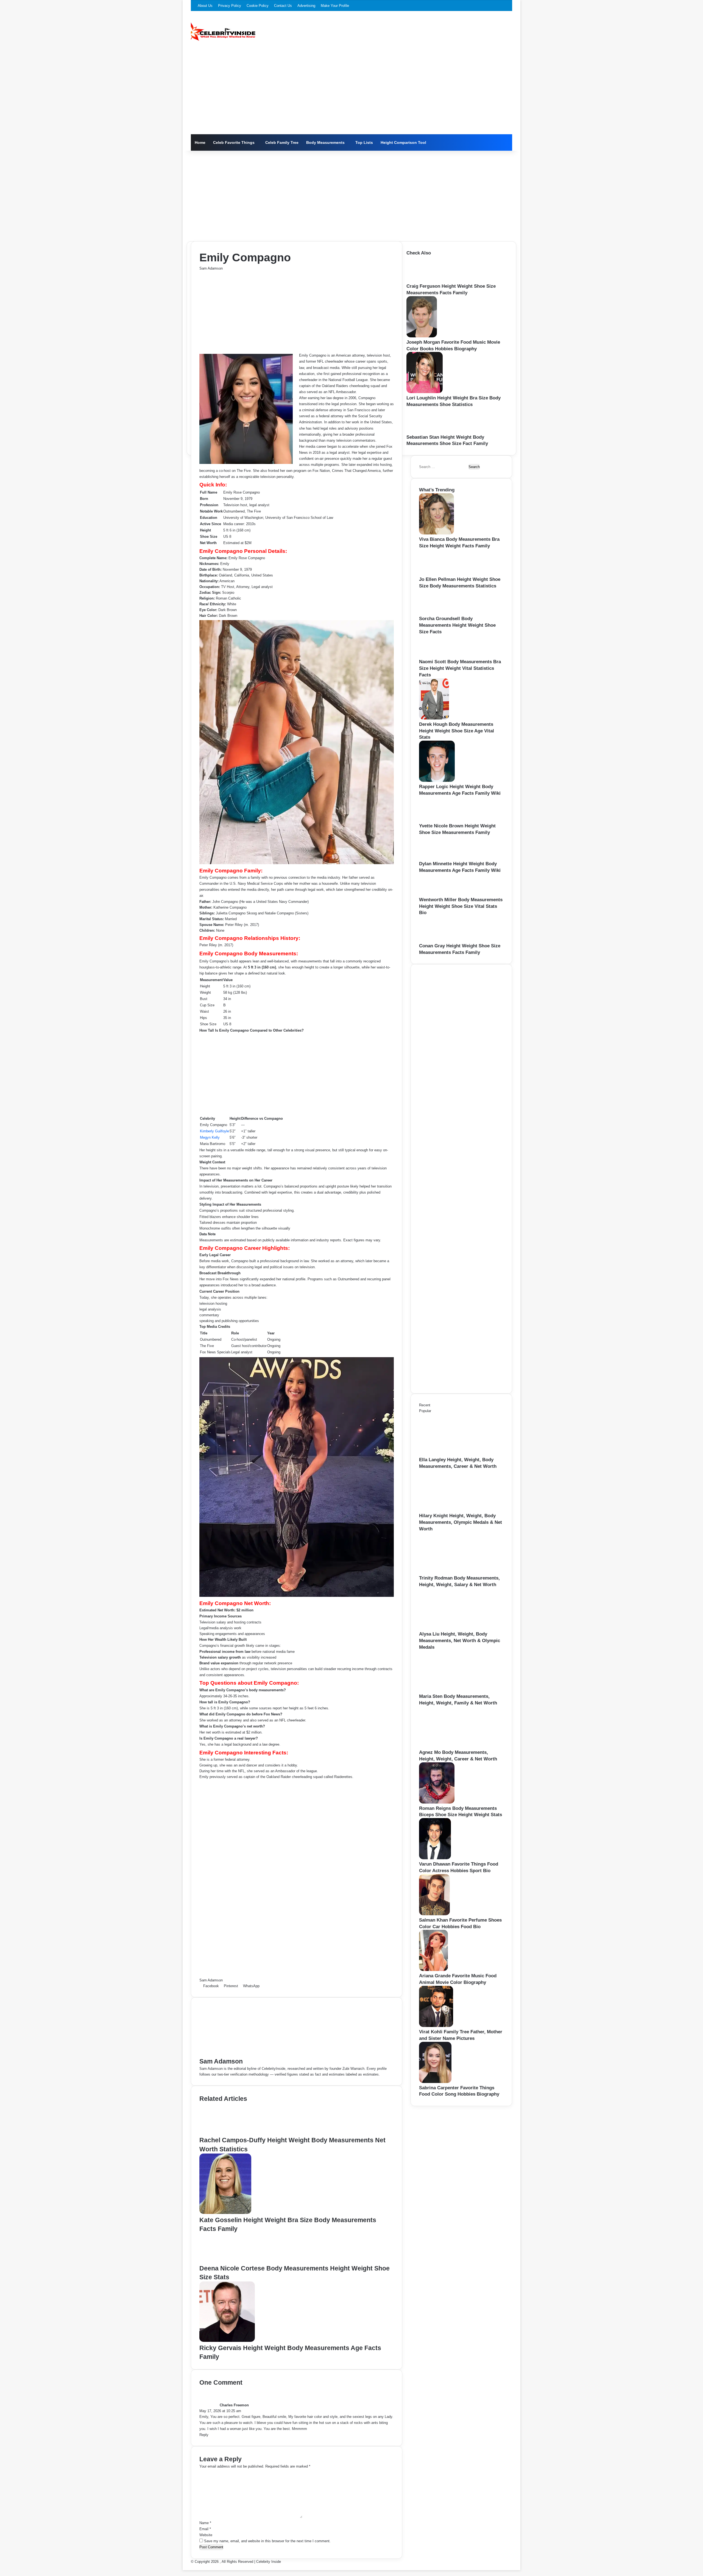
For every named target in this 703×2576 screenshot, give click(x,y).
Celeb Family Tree (282, 142)
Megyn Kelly (210, 1137)
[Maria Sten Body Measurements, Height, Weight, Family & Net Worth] (449, 1690)
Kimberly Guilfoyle (214, 1131)
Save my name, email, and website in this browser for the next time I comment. (267, 2541)
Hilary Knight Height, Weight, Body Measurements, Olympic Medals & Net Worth (461, 1522)
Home (200, 142)
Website (206, 2535)
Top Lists (364, 142)
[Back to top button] (184, 2567)
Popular (425, 1411)
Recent (425, 1405)
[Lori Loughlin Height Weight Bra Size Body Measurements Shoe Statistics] (425, 392)
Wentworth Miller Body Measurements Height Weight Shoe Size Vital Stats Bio (461, 906)
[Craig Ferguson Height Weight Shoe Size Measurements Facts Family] (425, 280)
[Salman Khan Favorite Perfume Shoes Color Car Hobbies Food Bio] (434, 1914)
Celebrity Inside (269, 2562)
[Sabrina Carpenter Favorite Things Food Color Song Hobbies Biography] (435, 2082)
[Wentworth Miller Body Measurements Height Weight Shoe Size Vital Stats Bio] (435, 894)
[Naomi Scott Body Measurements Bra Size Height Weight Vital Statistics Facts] (435, 656)
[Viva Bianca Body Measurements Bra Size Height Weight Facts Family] (436, 533)
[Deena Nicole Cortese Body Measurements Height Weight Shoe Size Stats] (225, 2261)
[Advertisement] (351, 93)
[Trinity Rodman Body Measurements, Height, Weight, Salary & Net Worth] (449, 1572)
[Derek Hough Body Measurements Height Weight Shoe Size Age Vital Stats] (434, 718)
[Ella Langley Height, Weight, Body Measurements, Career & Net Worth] (449, 1454)
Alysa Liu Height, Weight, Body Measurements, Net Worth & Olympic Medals (460, 1641)
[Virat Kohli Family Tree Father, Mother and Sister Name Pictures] (436, 2026)
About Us (205, 6)
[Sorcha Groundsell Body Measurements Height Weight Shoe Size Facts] (437, 613)
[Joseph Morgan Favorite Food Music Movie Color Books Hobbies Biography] (422, 336)
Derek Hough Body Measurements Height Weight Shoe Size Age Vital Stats (457, 731)
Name (205, 2523)
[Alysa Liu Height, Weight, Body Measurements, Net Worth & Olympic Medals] (449, 1628)
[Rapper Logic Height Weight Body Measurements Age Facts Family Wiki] (437, 781)
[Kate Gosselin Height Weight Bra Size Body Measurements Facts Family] (225, 2213)
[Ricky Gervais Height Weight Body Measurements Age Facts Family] (227, 2341)
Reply (204, 2435)
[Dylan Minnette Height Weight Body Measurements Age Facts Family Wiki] (436, 858)
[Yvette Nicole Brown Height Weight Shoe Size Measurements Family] (437, 820)
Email (205, 2529)
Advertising (306, 6)
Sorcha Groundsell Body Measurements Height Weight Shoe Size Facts (457, 625)
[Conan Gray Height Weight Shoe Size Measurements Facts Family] (437, 940)
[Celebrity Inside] (223, 32)
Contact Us (283, 6)
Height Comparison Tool (403, 142)
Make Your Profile (335, 6)
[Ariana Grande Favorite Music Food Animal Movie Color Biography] (433, 1970)
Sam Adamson (211, 268)
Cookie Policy (258, 6)
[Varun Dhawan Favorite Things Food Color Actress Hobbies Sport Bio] (435, 1858)
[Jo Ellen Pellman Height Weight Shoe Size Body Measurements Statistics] (438, 573)
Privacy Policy (230, 6)
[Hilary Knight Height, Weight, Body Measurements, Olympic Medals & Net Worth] (449, 1510)
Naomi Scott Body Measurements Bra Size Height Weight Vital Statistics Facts (460, 668)
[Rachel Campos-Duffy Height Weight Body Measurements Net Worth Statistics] (227, 2133)
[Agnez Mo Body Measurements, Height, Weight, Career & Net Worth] (449, 1746)
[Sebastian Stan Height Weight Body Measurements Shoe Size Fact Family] (424, 431)
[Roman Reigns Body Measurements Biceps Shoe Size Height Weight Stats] (437, 1802)
